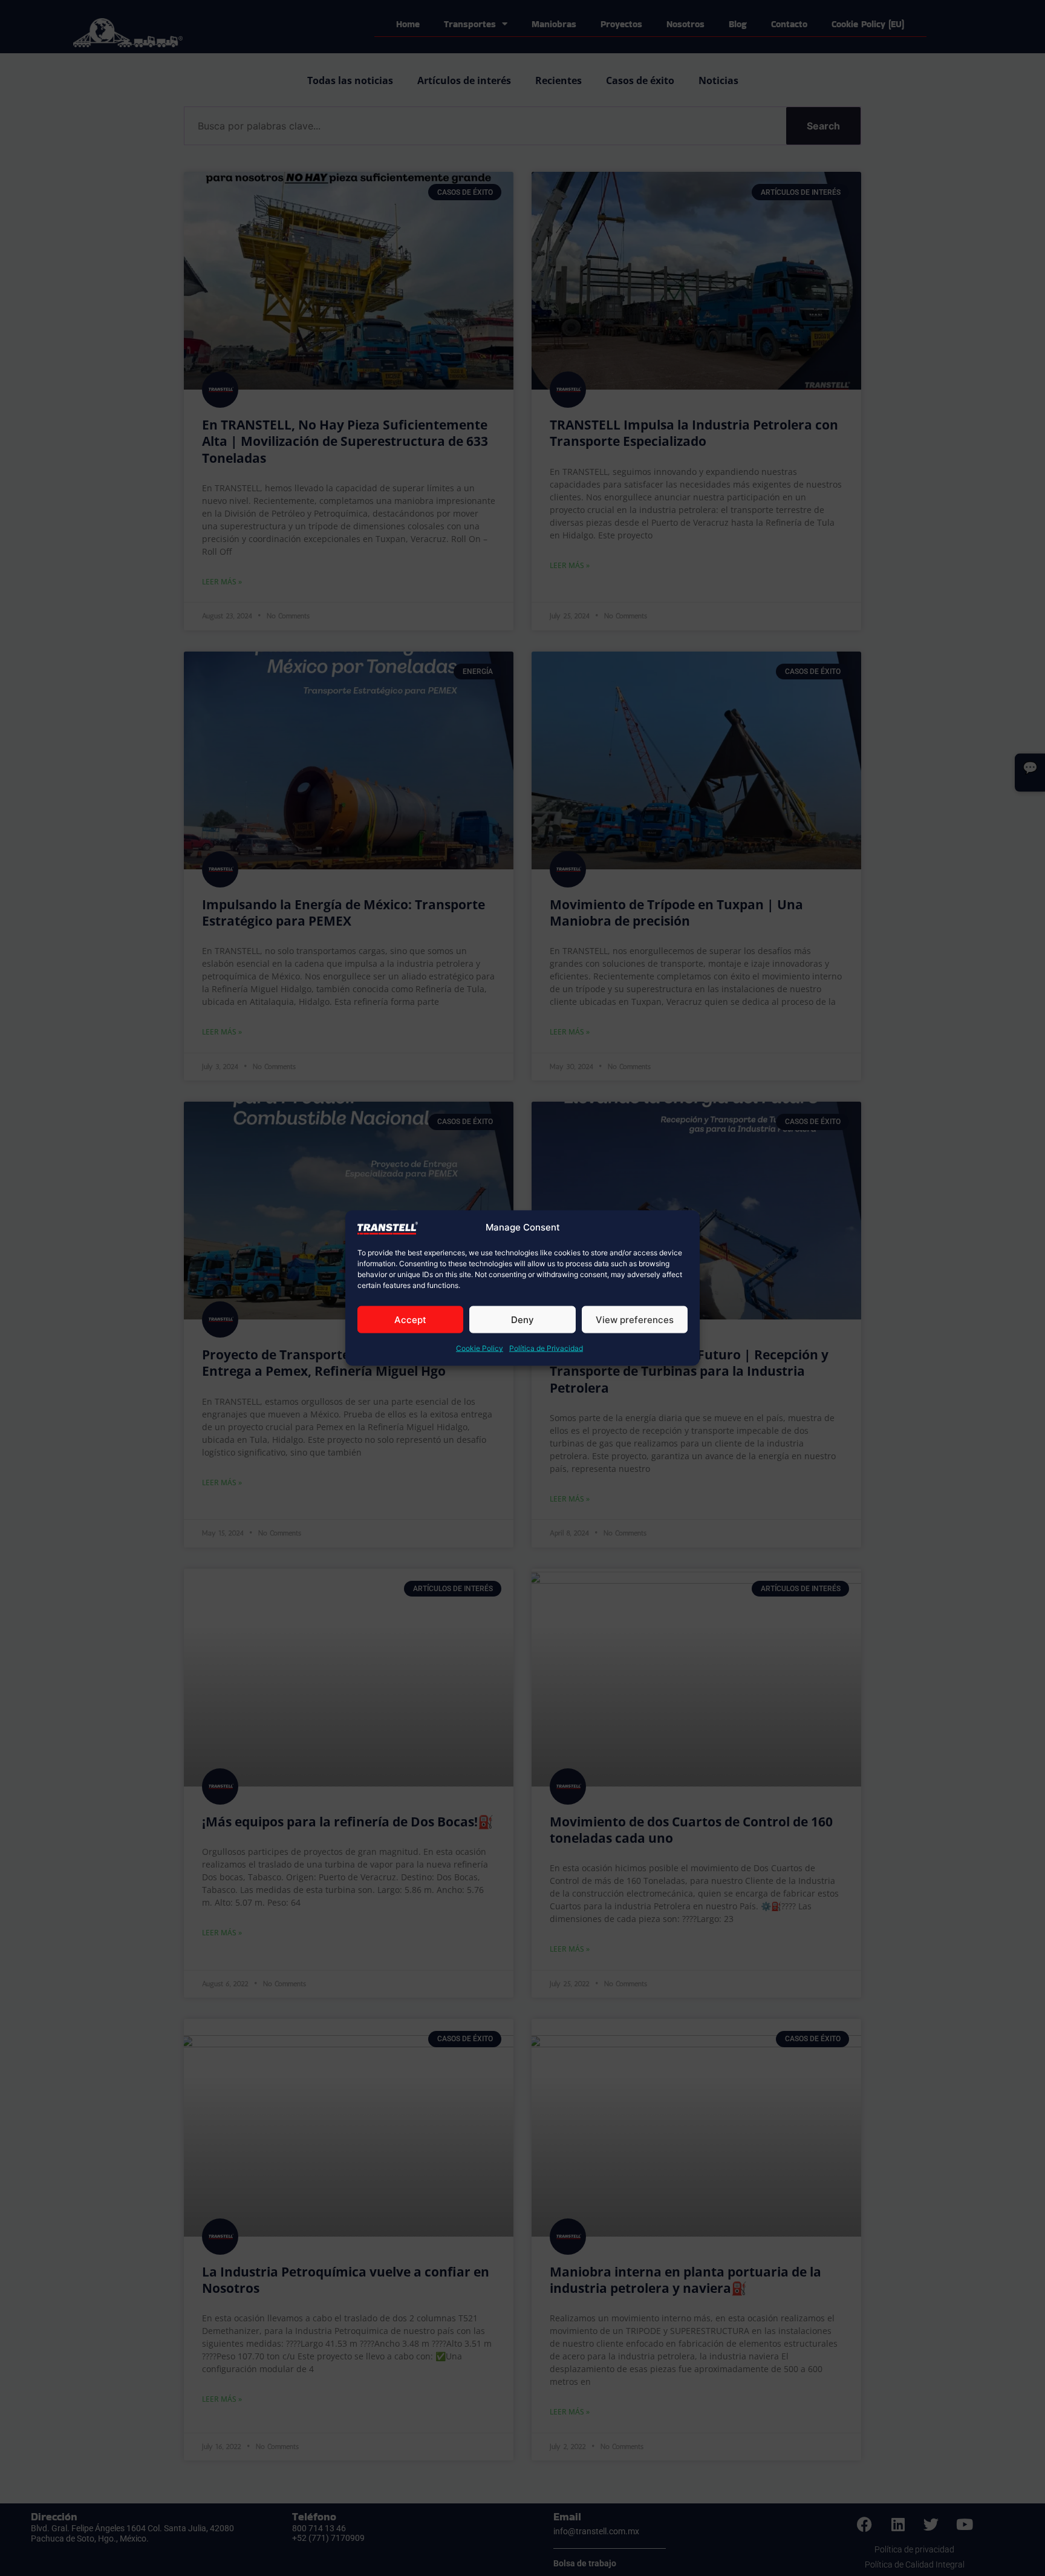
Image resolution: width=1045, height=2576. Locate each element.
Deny (522, 1320)
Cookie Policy (480, 1348)
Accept (410, 1320)
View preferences (635, 1320)
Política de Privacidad (546, 1348)
